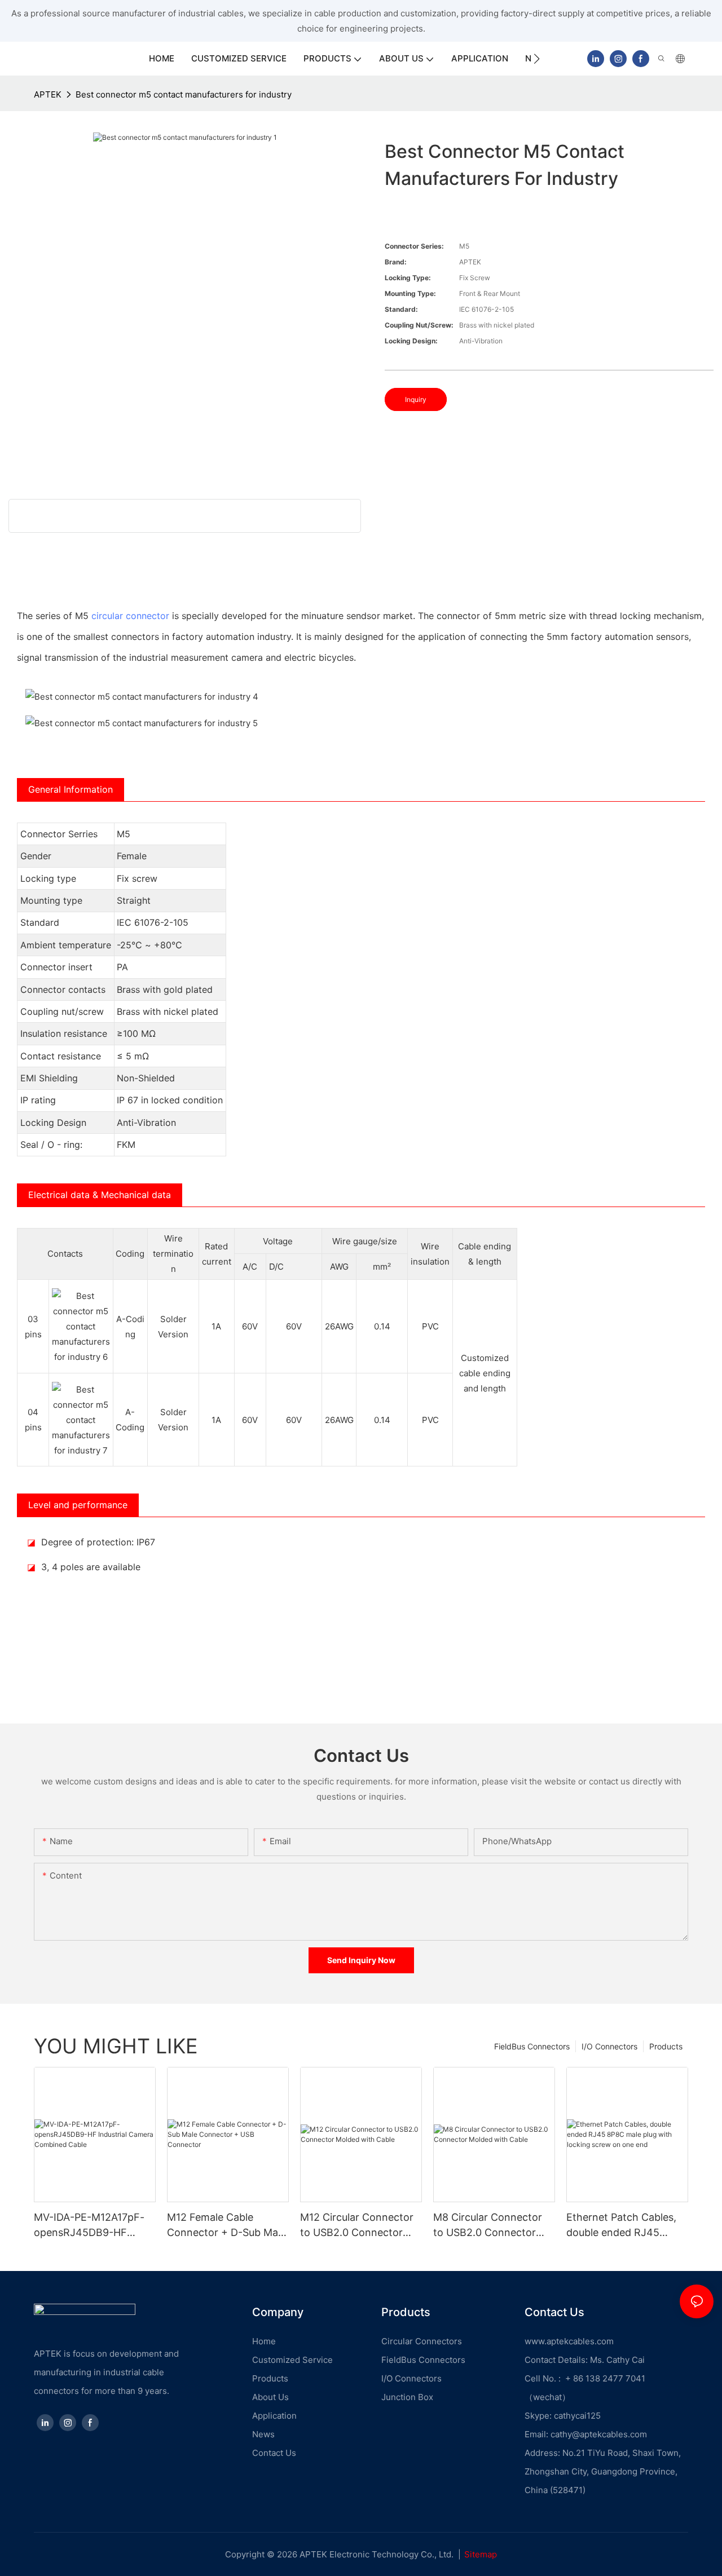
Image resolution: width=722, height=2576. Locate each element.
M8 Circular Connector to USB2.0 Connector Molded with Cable (488, 2226)
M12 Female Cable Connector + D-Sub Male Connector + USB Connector (226, 2226)
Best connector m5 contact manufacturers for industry (184, 94)
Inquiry (416, 399)
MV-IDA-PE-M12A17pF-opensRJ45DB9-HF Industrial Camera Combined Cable (89, 2226)
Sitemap (481, 2554)
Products (666, 2046)
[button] (537, 59)
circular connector (130, 616)
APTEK (48, 94)
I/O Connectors (609, 2046)
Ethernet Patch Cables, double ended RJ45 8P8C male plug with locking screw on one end (621, 2226)
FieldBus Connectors (532, 2046)
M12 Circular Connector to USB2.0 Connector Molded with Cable (357, 2226)
